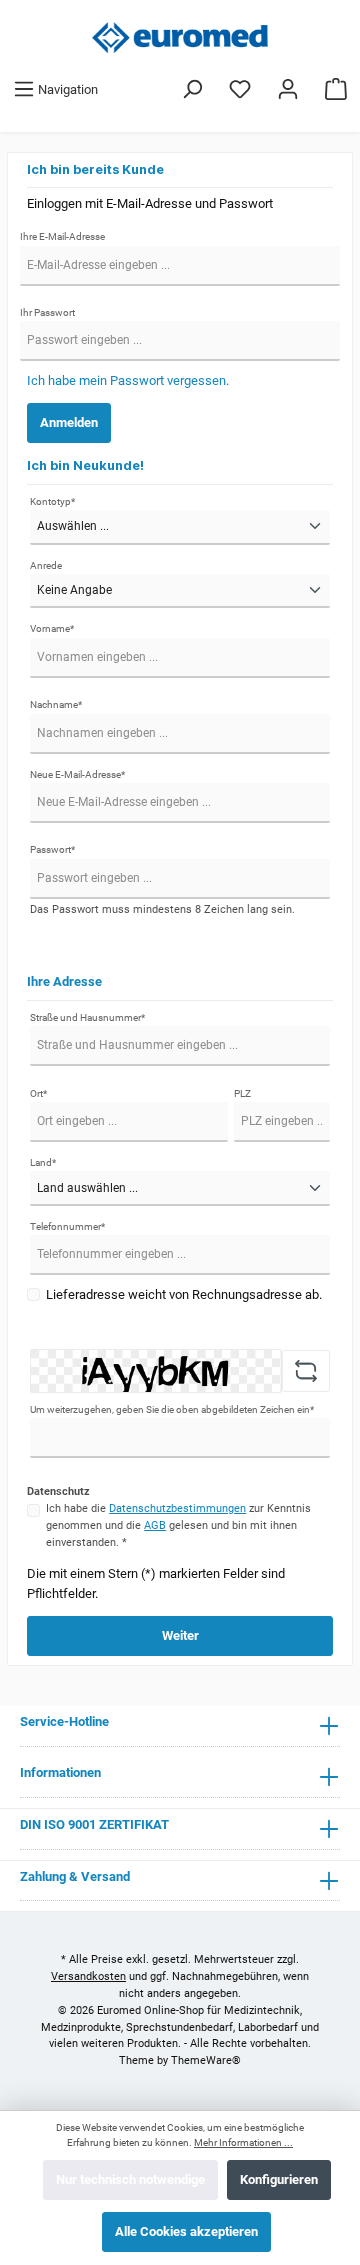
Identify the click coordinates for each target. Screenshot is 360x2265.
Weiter (180, 1635)
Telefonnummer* (67, 1226)
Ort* (38, 1093)
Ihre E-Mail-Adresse (62, 236)
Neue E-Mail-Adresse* (77, 774)
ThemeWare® (206, 2060)
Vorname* (52, 628)
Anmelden (69, 422)
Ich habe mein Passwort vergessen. (128, 380)
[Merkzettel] (240, 89)
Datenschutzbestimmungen (177, 1508)
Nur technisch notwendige (130, 2179)
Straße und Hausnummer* (87, 1017)
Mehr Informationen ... (243, 2142)
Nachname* (56, 704)
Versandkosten (88, 1976)
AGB (155, 1525)
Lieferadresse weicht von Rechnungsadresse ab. (184, 1294)
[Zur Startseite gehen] (180, 37)
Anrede (46, 565)
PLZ (242, 1093)
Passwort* (52, 849)
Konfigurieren (279, 2179)
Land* (43, 1162)
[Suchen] (192, 89)
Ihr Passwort (47, 312)
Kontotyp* (52, 501)
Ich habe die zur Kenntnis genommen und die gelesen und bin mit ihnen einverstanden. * (178, 1525)
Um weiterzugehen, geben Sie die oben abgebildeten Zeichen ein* (172, 1409)
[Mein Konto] (288, 89)
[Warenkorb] (336, 89)
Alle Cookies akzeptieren (186, 2231)
